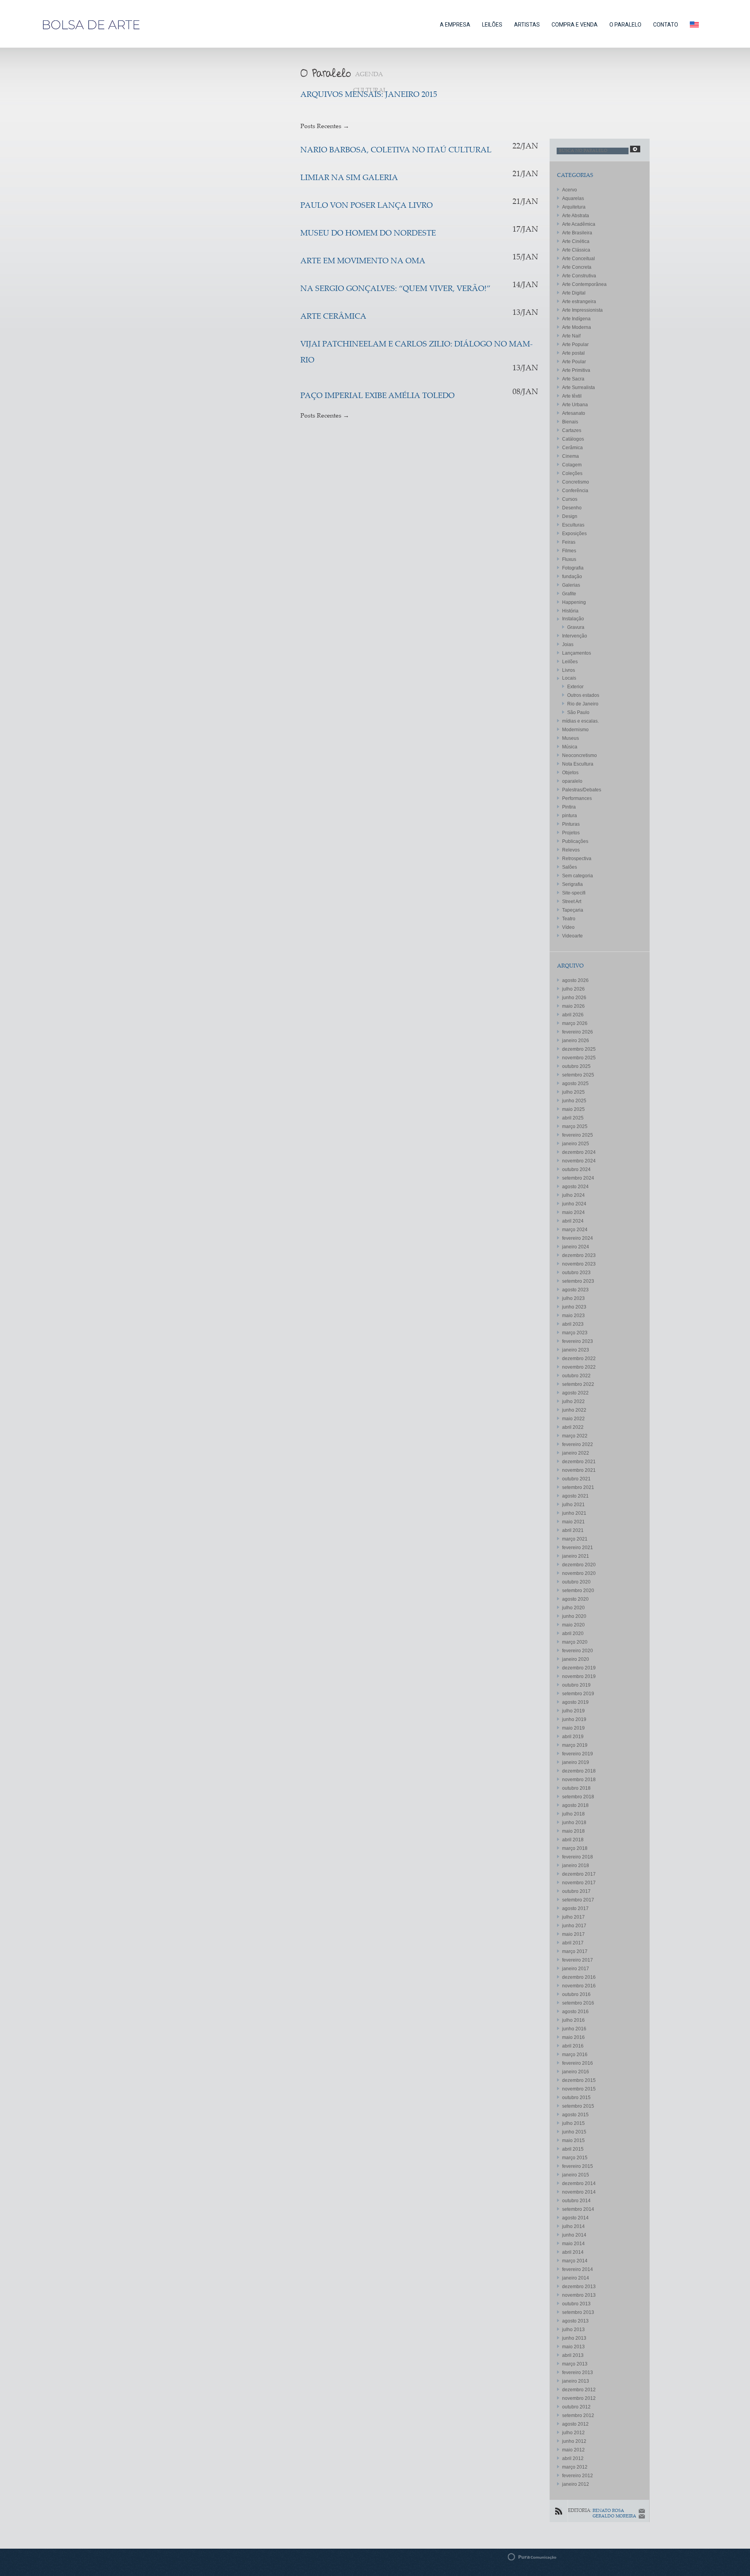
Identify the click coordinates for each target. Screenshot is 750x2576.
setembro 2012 (578, 2415)
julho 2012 (573, 2433)
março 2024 (575, 1230)
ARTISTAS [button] (527, 25)
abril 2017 (573, 1943)
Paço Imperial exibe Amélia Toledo (378, 396)
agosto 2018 (575, 1805)
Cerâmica (572, 448)
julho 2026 (573, 989)
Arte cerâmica (333, 317)
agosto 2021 (575, 1496)
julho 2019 (573, 1711)
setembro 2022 (578, 1384)
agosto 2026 (575, 980)
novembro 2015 (579, 2089)
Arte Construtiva (579, 276)
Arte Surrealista (579, 387)
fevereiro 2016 (578, 2063)
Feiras (569, 542)
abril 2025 (573, 1118)
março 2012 (575, 2467)
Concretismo (576, 482)
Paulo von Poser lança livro (367, 206)
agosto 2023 (575, 1290)
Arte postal (573, 353)
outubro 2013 (576, 2304)
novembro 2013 (579, 2295)
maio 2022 (573, 1419)
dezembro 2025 (579, 1049)
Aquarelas (573, 198)
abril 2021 (573, 1530)
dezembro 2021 (579, 1462)
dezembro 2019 (579, 1668)
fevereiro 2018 (578, 1857)
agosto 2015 (575, 2115)
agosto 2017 (575, 1908)
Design (570, 516)
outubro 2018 (576, 1788)
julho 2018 (573, 1814)
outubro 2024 (576, 1169)
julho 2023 (573, 1298)
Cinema (571, 456)
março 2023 (575, 1333)
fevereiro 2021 (578, 1548)
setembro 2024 (578, 1178)
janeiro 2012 (576, 2484)
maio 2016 (573, 2037)
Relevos (571, 850)
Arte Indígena (576, 319)
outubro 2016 (576, 1994)
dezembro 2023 (579, 1255)
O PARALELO (625, 25)
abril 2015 (573, 2149)
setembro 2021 (578, 1487)
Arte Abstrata (576, 216)
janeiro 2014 (576, 2278)
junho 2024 (574, 1204)
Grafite (569, 594)
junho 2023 (574, 1307)
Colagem (572, 465)
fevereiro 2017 (578, 1960)
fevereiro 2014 (578, 2269)
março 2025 (575, 1126)
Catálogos (573, 439)
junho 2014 (574, 2235)
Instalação (573, 619)
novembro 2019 (579, 1676)
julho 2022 (573, 1401)
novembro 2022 (579, 1367)
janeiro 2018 (576, 1866)
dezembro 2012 (579, 2390)
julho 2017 (573, 1917)
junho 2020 (574, 1616)
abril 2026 (573, 1015)
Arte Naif (571, 336)
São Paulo (578, 712)
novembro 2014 (579, 2192)
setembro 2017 (578, 1900)
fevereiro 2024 (578, 1238)
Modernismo (575, 730)
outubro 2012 (576, 2407)
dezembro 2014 (579, 2183)
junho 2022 (574, 1410)
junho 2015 (574, 2132)
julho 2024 (573, 1195)
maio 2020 (573, 1625)
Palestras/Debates (582, 790)
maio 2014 (573, 2244)
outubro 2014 (576, 2201)
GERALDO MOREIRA (614, 2516)
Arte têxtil (572, 396)
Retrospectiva (577, 859)
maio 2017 (573, 1934)
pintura (570, 816)
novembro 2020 (579, 1573)
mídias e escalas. (580, 721)
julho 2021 (573, 1505)
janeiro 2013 (576, 2381)
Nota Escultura (578, 764)
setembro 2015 (578, 2106)
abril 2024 (573, 1221)
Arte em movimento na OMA (363, 262)
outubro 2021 (576, 1479)
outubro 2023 (576, 1273)
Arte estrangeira (579, 302)
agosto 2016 (575, 2012)
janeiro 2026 (576, 1041)
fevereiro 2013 (578, 2372)
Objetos (570, 773)
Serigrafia (572, 884)
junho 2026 (574, 998)
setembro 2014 (578, 2209)
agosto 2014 (575, 2218)
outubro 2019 (576, 1685)
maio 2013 (573, 2347)
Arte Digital (574, 293)
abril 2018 (573, 1840)
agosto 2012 (575, 2424)
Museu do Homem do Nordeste (368, 234)
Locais (569, 678)
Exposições (574, 534)
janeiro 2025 (576, 1144)
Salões (570, 867)
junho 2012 (574, 2441)
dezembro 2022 (579, 1359)
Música (570, 747)
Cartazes (572, 430)
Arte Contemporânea (584, 284)
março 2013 (575, 2364)
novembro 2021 (579, 1470)
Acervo (570, 190)
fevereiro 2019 (578, 1754)
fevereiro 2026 (578, 1032)
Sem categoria (578, 876)
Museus (571, 738)
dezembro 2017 (579, 1874)
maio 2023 (573, 1316)
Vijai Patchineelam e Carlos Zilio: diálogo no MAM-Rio (417, 347)
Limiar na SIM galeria (349, 178)
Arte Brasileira (577, 233)
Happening (574, 602)
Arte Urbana (575, 405)
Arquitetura (574, 207)
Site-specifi (574, 893)
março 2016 (575, 2055)
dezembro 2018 (579, 1771)
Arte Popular (575, 345)
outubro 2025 (576, 1066)
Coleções (572, 473)
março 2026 (575, 1023)
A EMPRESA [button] (455, 25)
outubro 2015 (576, 2098)
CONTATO (666, 25)
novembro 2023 (579, 1264)
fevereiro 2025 (578, 1135)
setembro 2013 (578, 2312)
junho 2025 (574, 1101)
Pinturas (571, 824)
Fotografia (573, 568)
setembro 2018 (578, 1797)
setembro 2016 (578, 2003)
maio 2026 (573, 1006)
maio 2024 (573, 1212)
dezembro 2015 (579, 2080)
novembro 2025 (579, 1058)
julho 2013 (573, 2330)
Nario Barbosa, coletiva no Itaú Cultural (396, 151)
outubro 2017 (576, 1891)
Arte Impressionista (582, 310)
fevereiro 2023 (578, 1341)
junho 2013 (574, 2338)
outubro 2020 (576, 1582)
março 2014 (575, 2261)
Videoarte (572, 936)
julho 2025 (573, 1092)
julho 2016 (573, 2020)
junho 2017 (574, 1926)
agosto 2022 (575, 1393)
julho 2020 (573, 1608)
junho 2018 (574, 1823)
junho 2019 (574, 1719)
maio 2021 (573, 1522)
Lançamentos (577, 653)
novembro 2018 (579, 1780)
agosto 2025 (575, 1084)
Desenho (572, 508)
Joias (568, 644)
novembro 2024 (579, 1161)
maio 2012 (573, 2450)
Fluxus (569, 559)
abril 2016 (573, 2046)
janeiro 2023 (576, 1350)
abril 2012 (573, 2458)
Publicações (575, 841)
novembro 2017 (579, 1883)
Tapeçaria (573, 910)
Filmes (569, 551)
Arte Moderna (577, 327)
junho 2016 (574, 2029)
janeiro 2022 (576, 1453)
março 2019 (575, 1745)
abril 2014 (573, 2252)
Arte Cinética (576, 241)
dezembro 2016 (579, 1977)
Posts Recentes (325, 127)
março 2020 (575, 1642)
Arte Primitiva (576, 370)
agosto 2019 (575, 1702)
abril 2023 (573, 1324)
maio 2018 (573, 1831)
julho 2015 (573, 2123)
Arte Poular (574, 362)
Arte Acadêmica (579, 224)
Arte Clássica (576, 250)
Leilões (570, 662)
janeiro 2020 (576, 1659)
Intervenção (575, 636)
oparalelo (572, 781)
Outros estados (583, 695)
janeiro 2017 (576, 1969)
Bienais (570, 422)
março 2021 (575, 1539)
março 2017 (575, 1951)
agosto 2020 (575, 1599)
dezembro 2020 (579, 1565)
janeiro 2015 (576, 2175)
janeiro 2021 (576, 1556)
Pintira (569, 807)
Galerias (571, 585)
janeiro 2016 (576, 2072)
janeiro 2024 (576, 1247)
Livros (569, 670)
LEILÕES (492, 25)
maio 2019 (573, 1728)
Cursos (570, 499)
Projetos (571, 833)
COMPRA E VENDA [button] (575, 25)
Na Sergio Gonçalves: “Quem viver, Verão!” (396, 289)
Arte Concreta (577, 267)
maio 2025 (573, 1109)
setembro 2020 (578, 1591)
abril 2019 (573, 1737)
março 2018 (575, 1848)
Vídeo (568, 927)
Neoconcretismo (579, 755)
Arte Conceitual (579, 259)
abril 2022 (573, 1427)
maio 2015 (573, 2140)
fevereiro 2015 (578, 2166)
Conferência (575, 491)
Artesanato (574, 413)
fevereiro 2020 (578, 1651)
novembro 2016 (579, 1986)
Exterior (575, 687)
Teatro (569, 919)
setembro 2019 (578, 1694)
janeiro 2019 (576, 1762)
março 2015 (575, 2158)
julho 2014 (573, 2226)
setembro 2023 (578, 1281)
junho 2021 (574, 1513)
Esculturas (573, 525)
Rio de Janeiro (583, 704)
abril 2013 (573, 2355)
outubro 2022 (576, 1376)
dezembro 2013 (579, 2287)
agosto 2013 (575, 2321)
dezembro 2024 (579, 1152)
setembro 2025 (578, 1075)
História (570, 611)
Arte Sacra (573, 379)
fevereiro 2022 (578, 1444)
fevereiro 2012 (578, 2476)
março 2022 (575, 1436)
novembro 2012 (579, 2398)
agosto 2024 (575, 1187)
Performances (577, 798)
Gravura (576, 627)
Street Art (572, 902)
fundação (572, 577)
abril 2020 (573, 1633)
